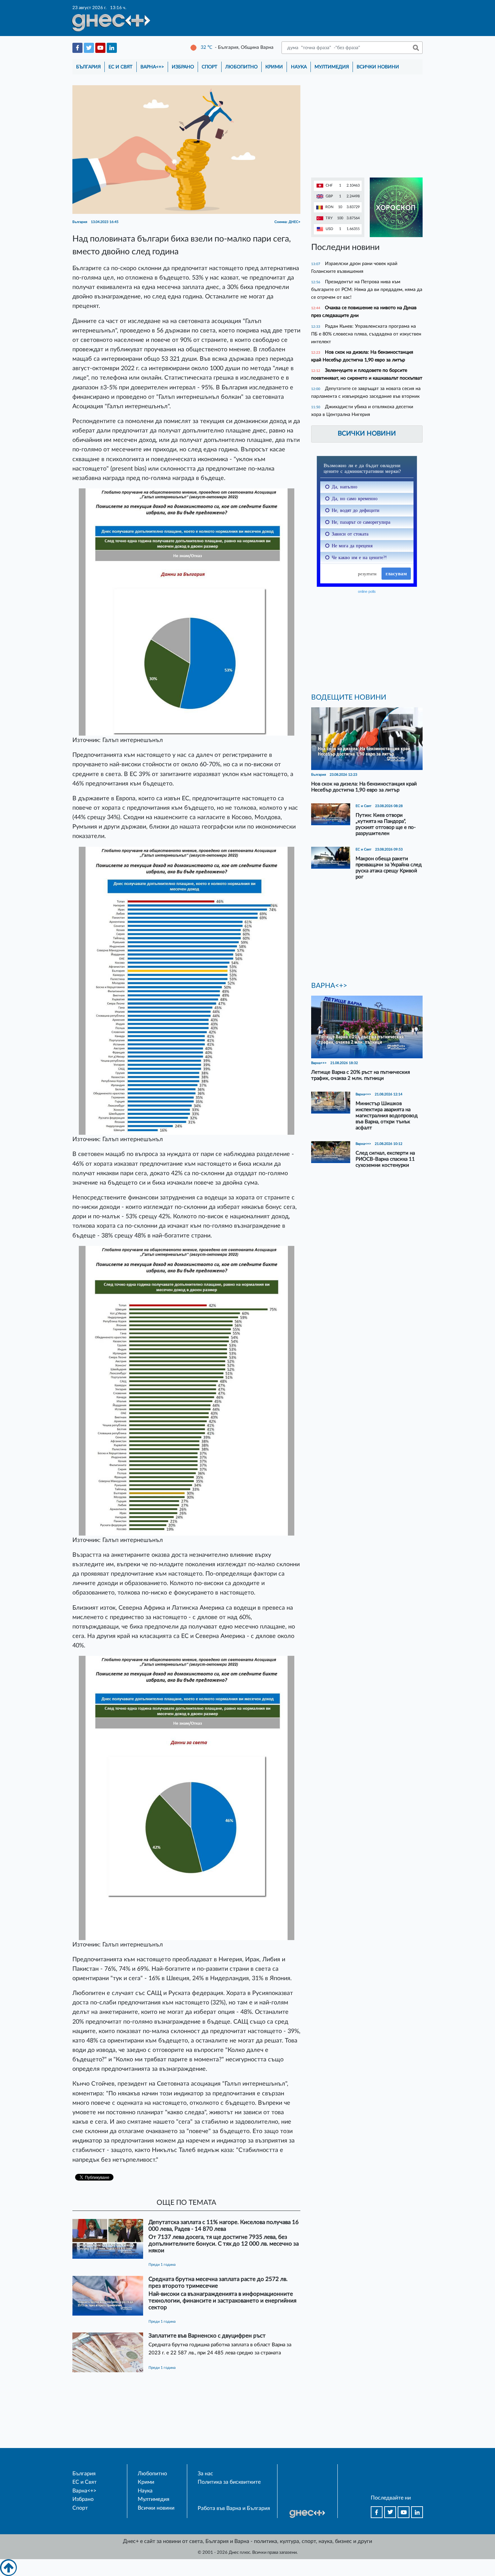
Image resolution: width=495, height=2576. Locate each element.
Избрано (183, 67)
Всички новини (378, 67)
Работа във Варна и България (234, 2508)
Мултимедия (332, 67)
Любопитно (241, 67)
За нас (205, 2474)
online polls (367, 591)
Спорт (209, 67)
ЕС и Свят (120, 67)
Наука (299, 67)
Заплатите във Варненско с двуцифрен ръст (207, 2336)
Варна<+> (152, 67)
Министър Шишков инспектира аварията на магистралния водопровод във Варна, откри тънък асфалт (387, 1116)
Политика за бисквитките (229, 2482)
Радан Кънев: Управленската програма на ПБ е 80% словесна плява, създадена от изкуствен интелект (366, 334)
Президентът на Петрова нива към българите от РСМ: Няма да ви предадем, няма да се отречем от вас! (367, 289)
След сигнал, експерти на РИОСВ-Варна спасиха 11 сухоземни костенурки (385, 1159)
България (88, 67)
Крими (274, 67)
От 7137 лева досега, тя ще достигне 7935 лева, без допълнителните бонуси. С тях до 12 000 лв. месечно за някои (224, 2244)
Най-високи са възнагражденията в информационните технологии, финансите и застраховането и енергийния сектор (222, 2301)
